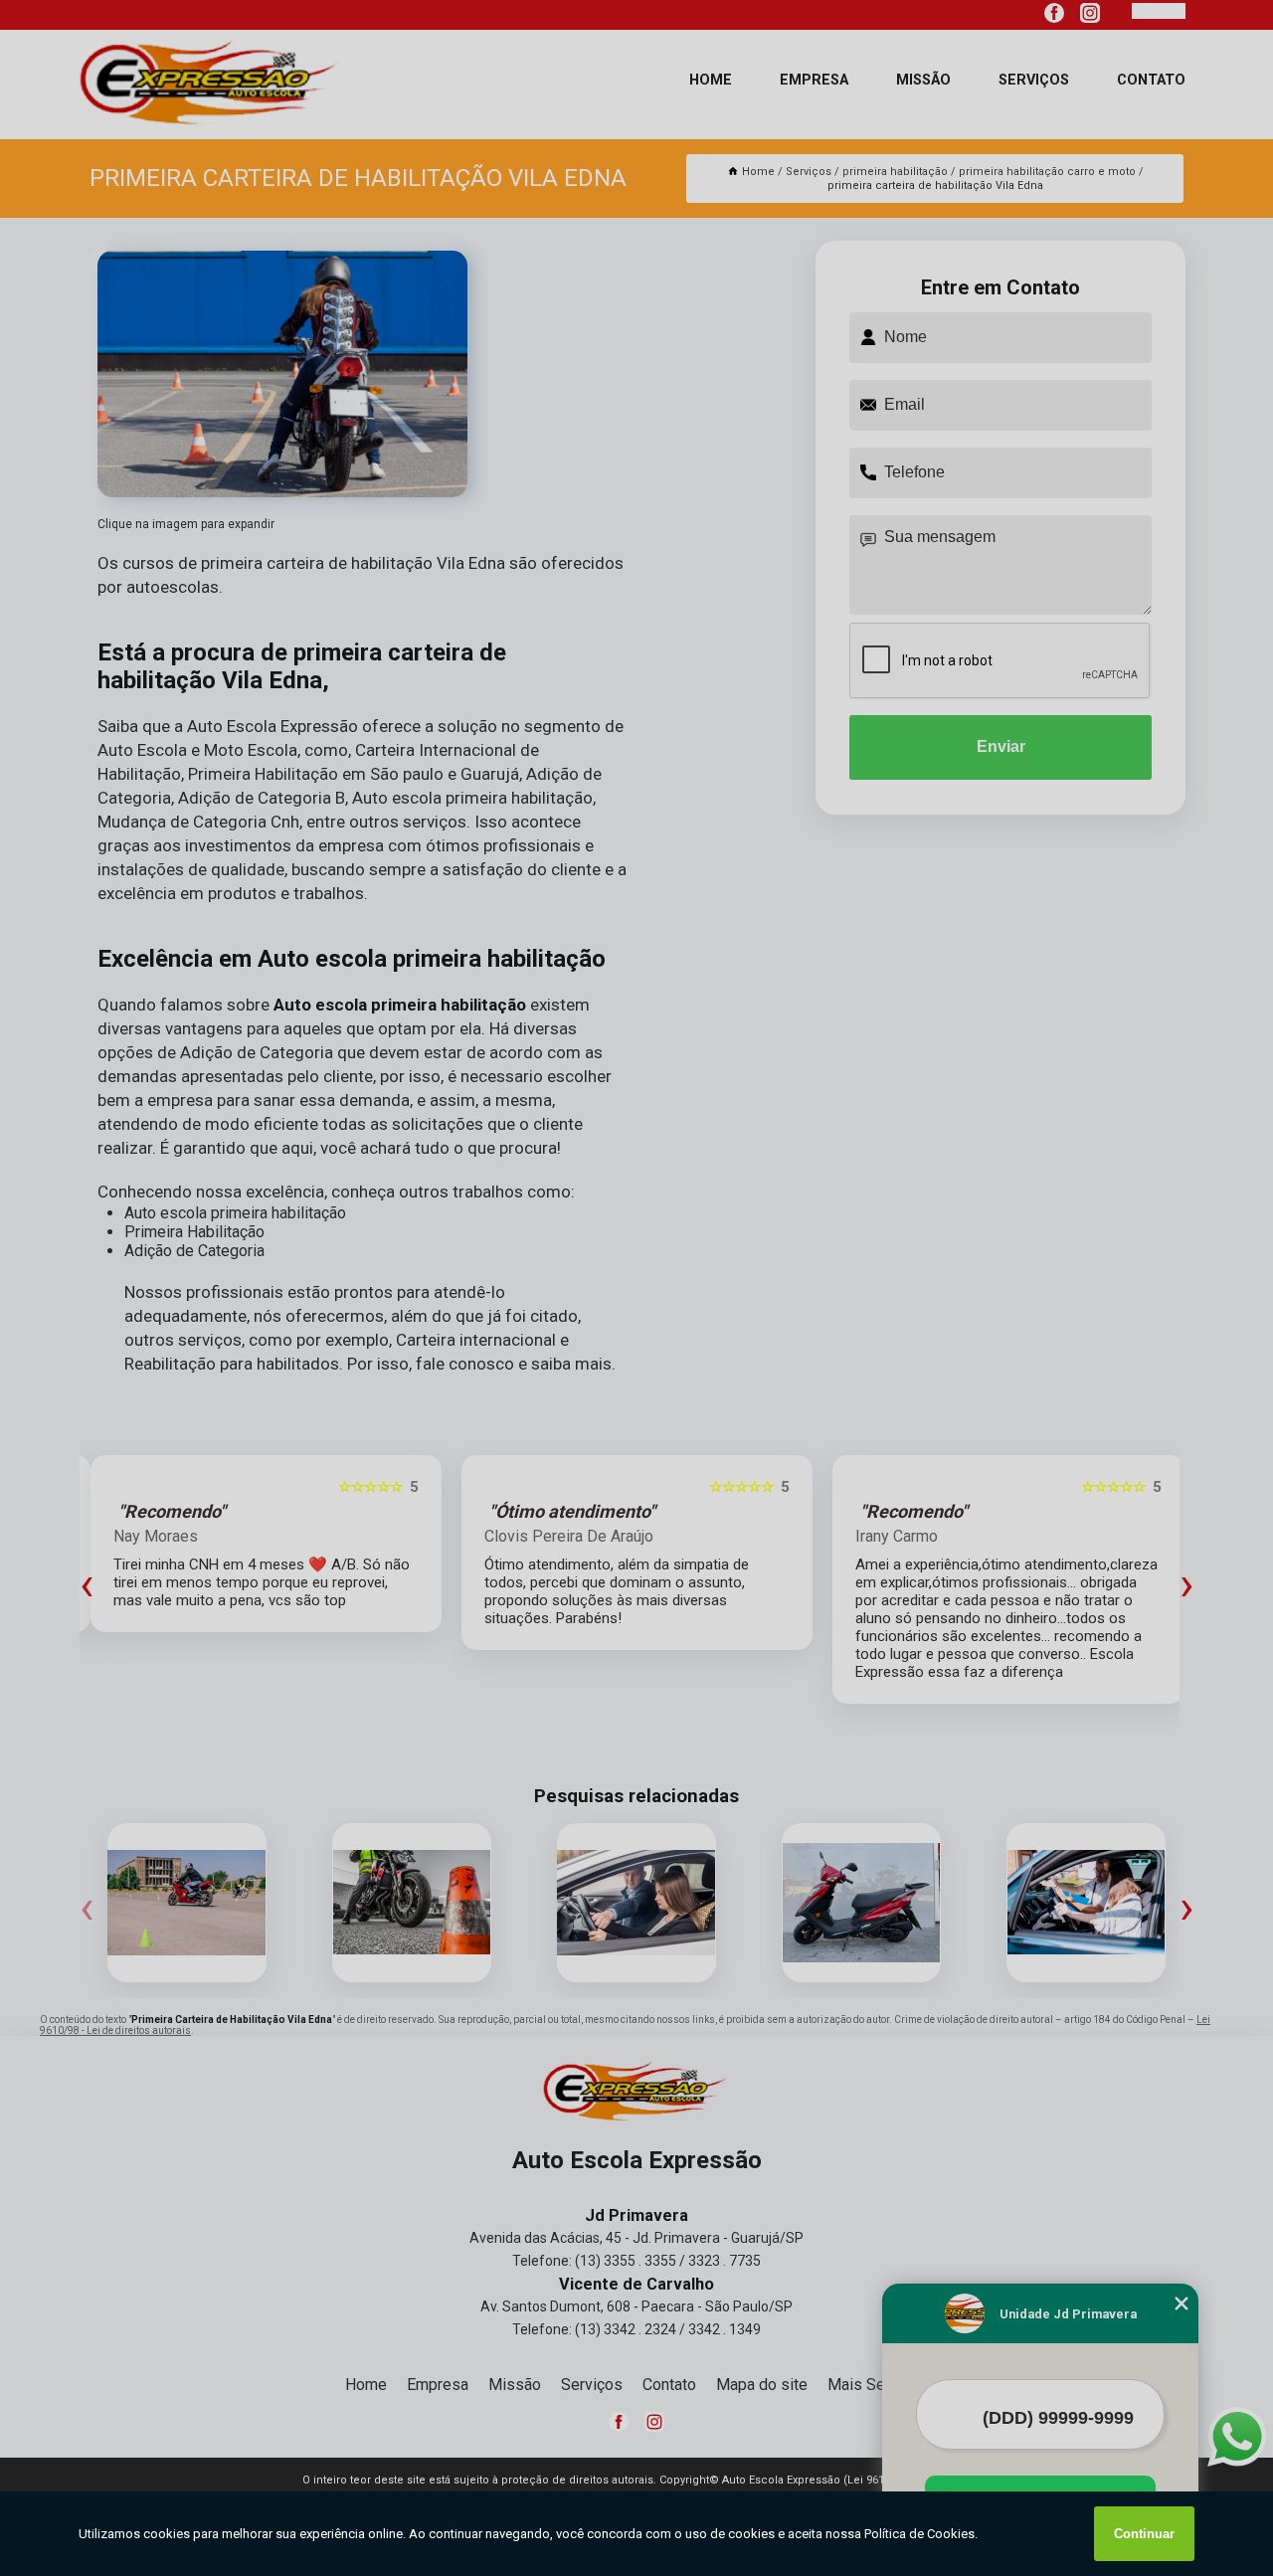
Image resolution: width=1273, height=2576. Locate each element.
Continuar (1144, 2534)
